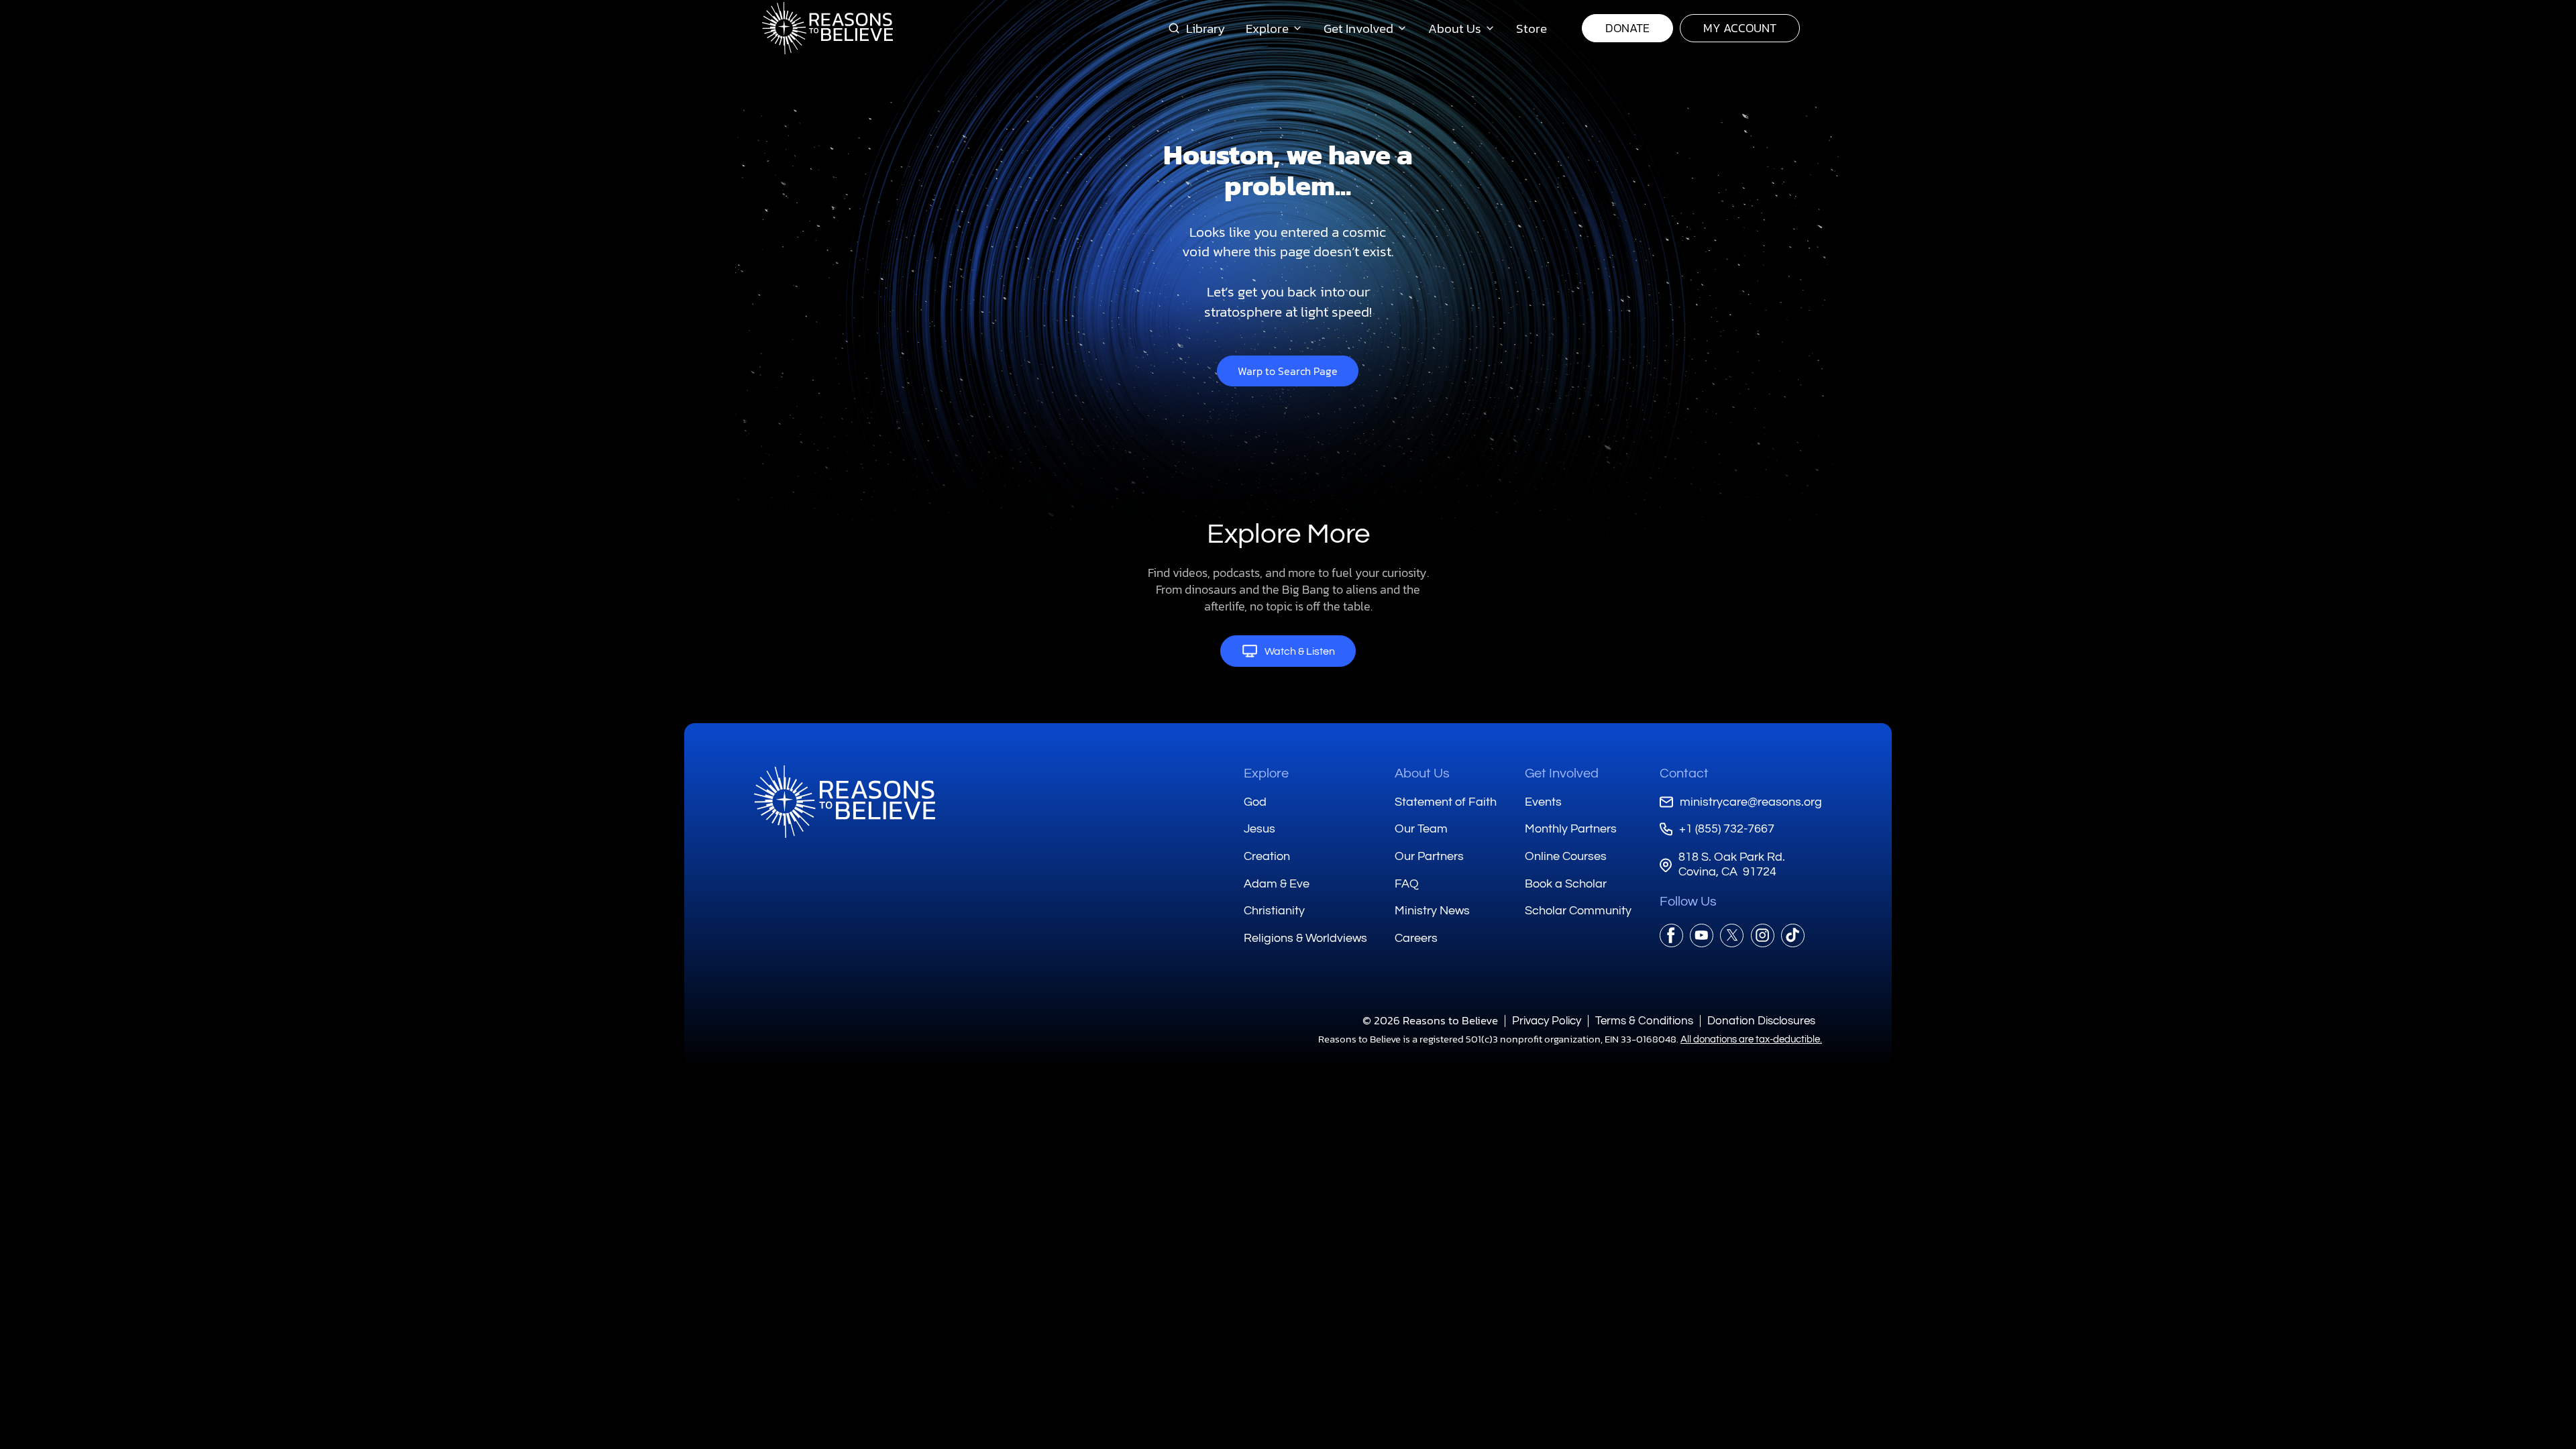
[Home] (845, 802)
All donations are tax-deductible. (1751, 1039)
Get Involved (1562, 773)
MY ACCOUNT (1740, 28)
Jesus (1259, 829)
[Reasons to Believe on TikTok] (1793, 935)
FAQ (1407, 884)
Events (1543, 802)
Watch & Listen (1300, 651)
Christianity (1274, 911)
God (1255, 802)
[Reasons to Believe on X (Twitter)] (1732, 935)
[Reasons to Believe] (827, 28)
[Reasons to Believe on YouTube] (1702, 935)
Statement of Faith (1446, 802)
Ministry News (1432, 911)
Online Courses (1566, 856)
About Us (1422, 773)
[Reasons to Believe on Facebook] (1671, 935)
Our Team (1421, 829)
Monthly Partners (1571, 829)
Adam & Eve (1277, 884)
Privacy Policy (1547, 1021)
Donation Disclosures (1761, 1021)
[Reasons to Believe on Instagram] (1763, 935)
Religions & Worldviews (1305, 938)
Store (1532, 28)
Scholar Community (1578, 911)
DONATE (1627, 28)
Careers (1416, 938)
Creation (1267, 856)
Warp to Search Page (1288, 371)
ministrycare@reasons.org (1751, 802)
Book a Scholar (1566, 884)
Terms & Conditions (1644, 1021)
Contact (1684, 773)
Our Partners (1429, 856)
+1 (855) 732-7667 (1727, 829)
